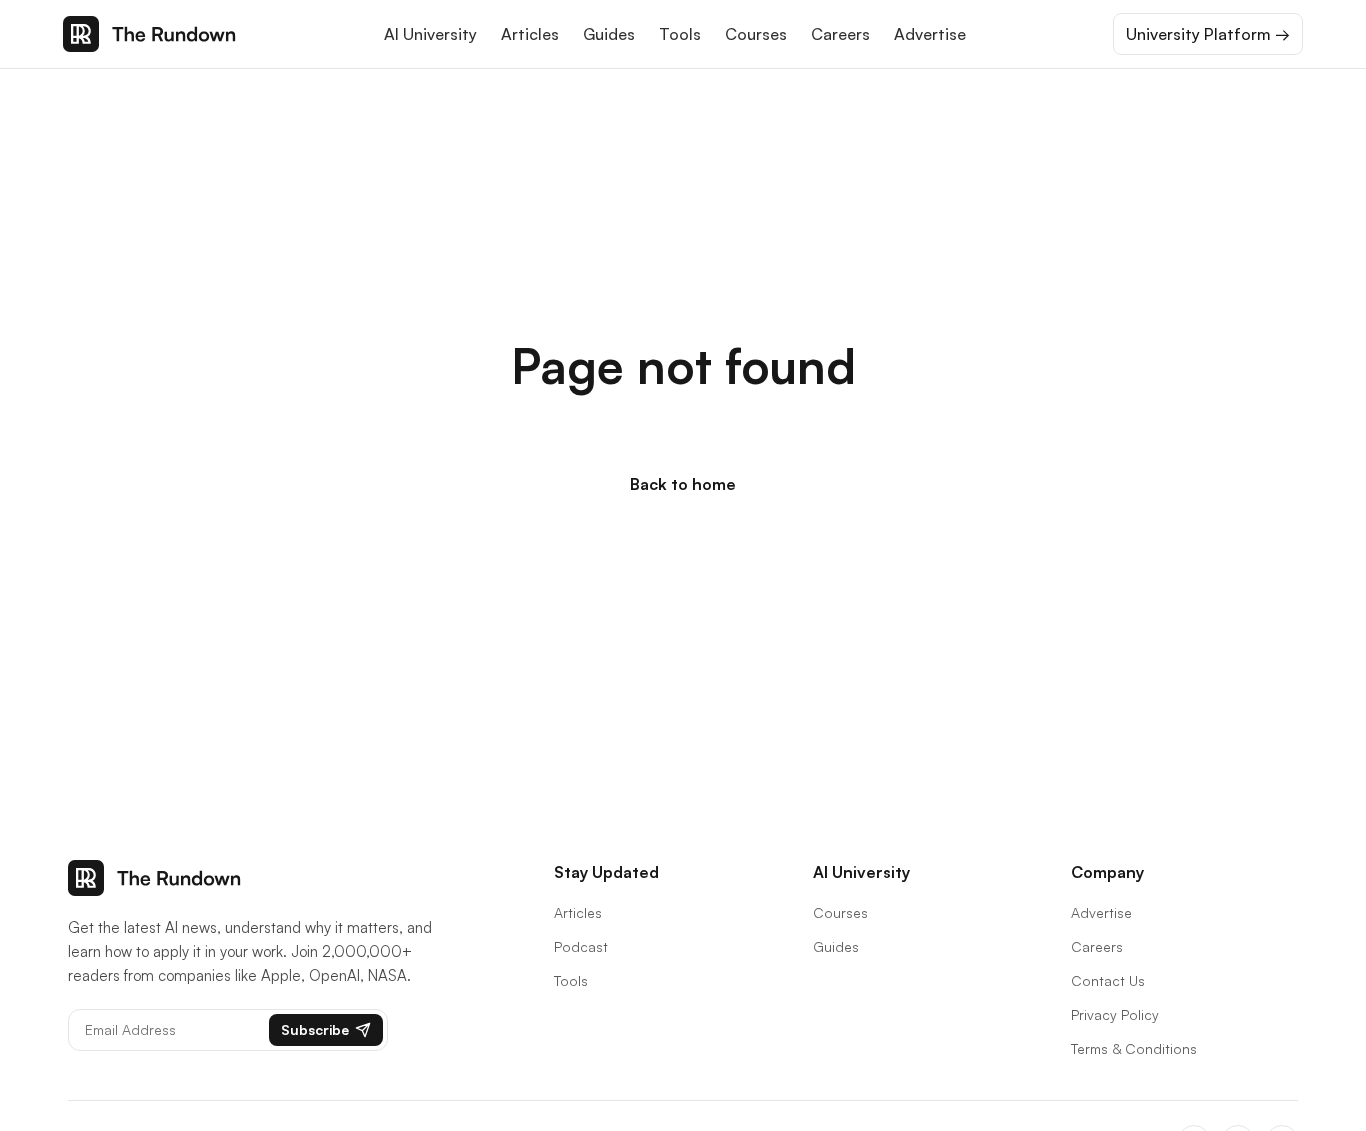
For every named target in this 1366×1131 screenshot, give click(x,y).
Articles (530, 34)
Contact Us (1108, 980)
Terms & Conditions (1134, 1048)
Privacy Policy (1115, 1014)
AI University (430, 34)
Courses (756, 34)
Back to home (683, 484)
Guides (609, 34)
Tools (680, 34)
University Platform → (1208, 34)
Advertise (930, 34)
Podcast (581, 946)
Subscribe (315, 1029)
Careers (840, 34)
